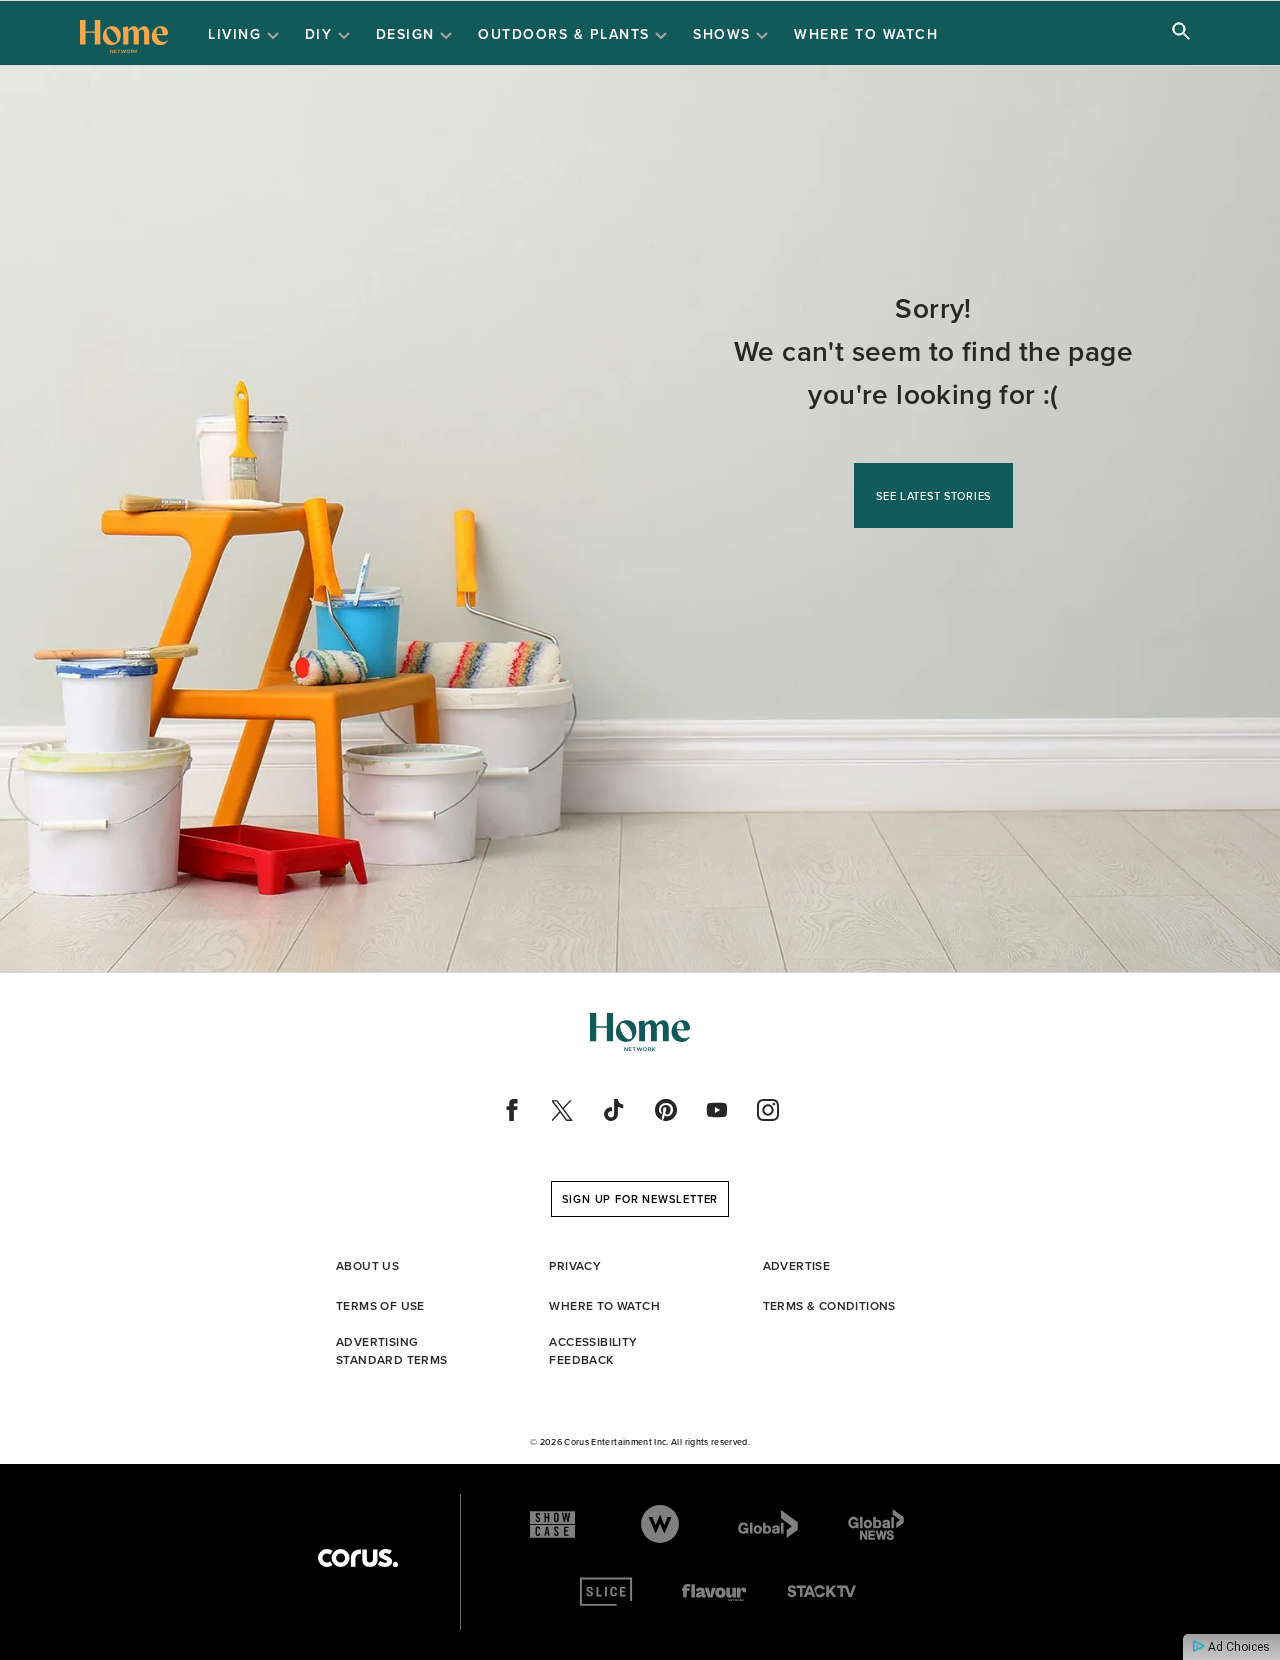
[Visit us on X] (563, 1110)
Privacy (575, 1265)
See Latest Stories (933, 496)
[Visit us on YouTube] (717, 1110)
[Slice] (606, 1592)
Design (408, 34)
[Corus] (358, 1558)
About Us (367, 1265)
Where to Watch (866, 34)
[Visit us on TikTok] (614, 1110)
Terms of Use (380, 1305)
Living (237, 34)
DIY (321, 34)
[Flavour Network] (714, 1592)
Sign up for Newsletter (640, 1199)
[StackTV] (823, 1592)
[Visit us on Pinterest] (666, 1110)
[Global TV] (768, 1524)
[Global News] (876, 1524)
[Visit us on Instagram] (768, 1110)
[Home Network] (124, 34)
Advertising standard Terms (392, 1350)
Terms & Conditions (829, 1305)
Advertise (797, 1265)
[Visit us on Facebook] (512, 1110)
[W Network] (660, 1524)
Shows (724, 34)
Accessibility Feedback (593, 1350)
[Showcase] (552, 1524)
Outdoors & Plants (566, 34)
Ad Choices (1237, 1647)
